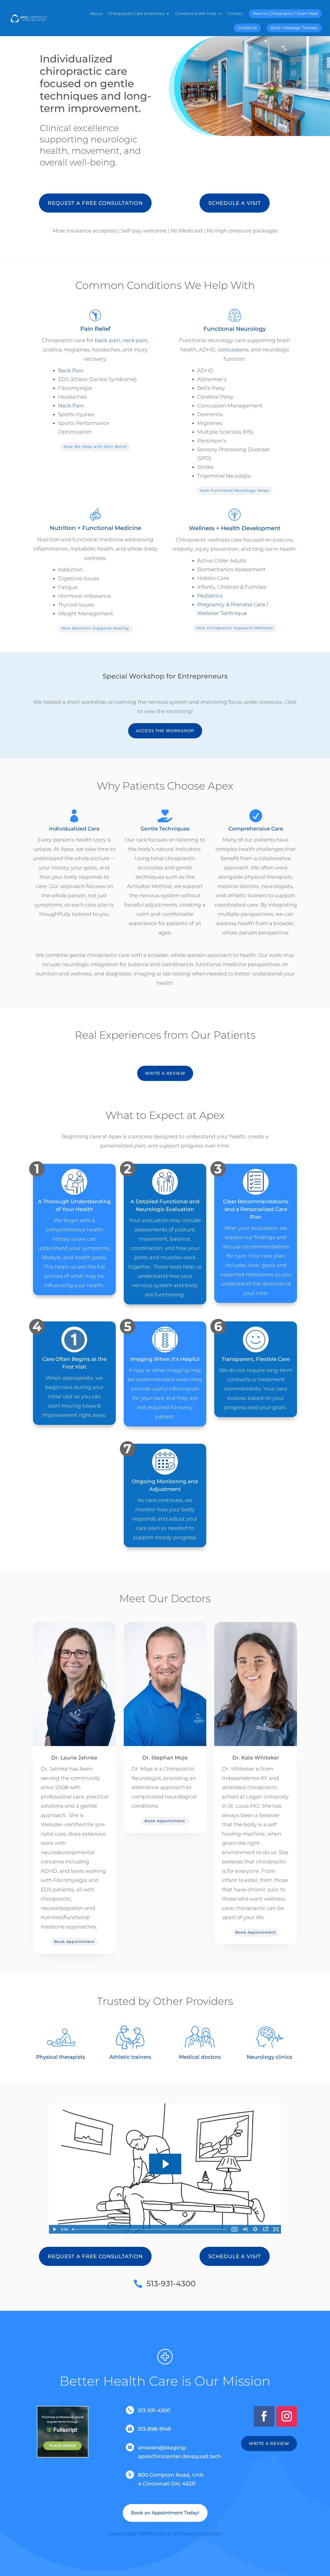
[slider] (150, 2229)
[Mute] (245, 2229)
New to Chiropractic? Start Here (285, 14)
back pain (108, 340)
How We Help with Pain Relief (95, 447)
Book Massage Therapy (294, 28)
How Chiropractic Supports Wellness (235, 628)
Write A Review (165, 1073)
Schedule (247, 28)
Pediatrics (210, 596)
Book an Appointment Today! (165, 2513)
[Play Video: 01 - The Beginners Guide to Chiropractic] (165, 2164)
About (96, 14)
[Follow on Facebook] (264, 2416)
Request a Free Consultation (95, 203)
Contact (235, 14)
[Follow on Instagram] (287, 2416)
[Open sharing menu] (266, 2229)
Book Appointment (74, 1942)
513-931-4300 (171, 2284)
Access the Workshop (165, 731)
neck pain (135, 340)
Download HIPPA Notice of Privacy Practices (165, 2534)
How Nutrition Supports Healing (95, 628)
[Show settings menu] (255, 2229)
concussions (233, 350)
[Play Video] (54, 2229)
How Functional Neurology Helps (235, 490)
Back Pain (71, 370)
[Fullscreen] (276, 2229)
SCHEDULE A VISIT (235, 203)
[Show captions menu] (235, 2229)
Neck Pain (71, 406)
